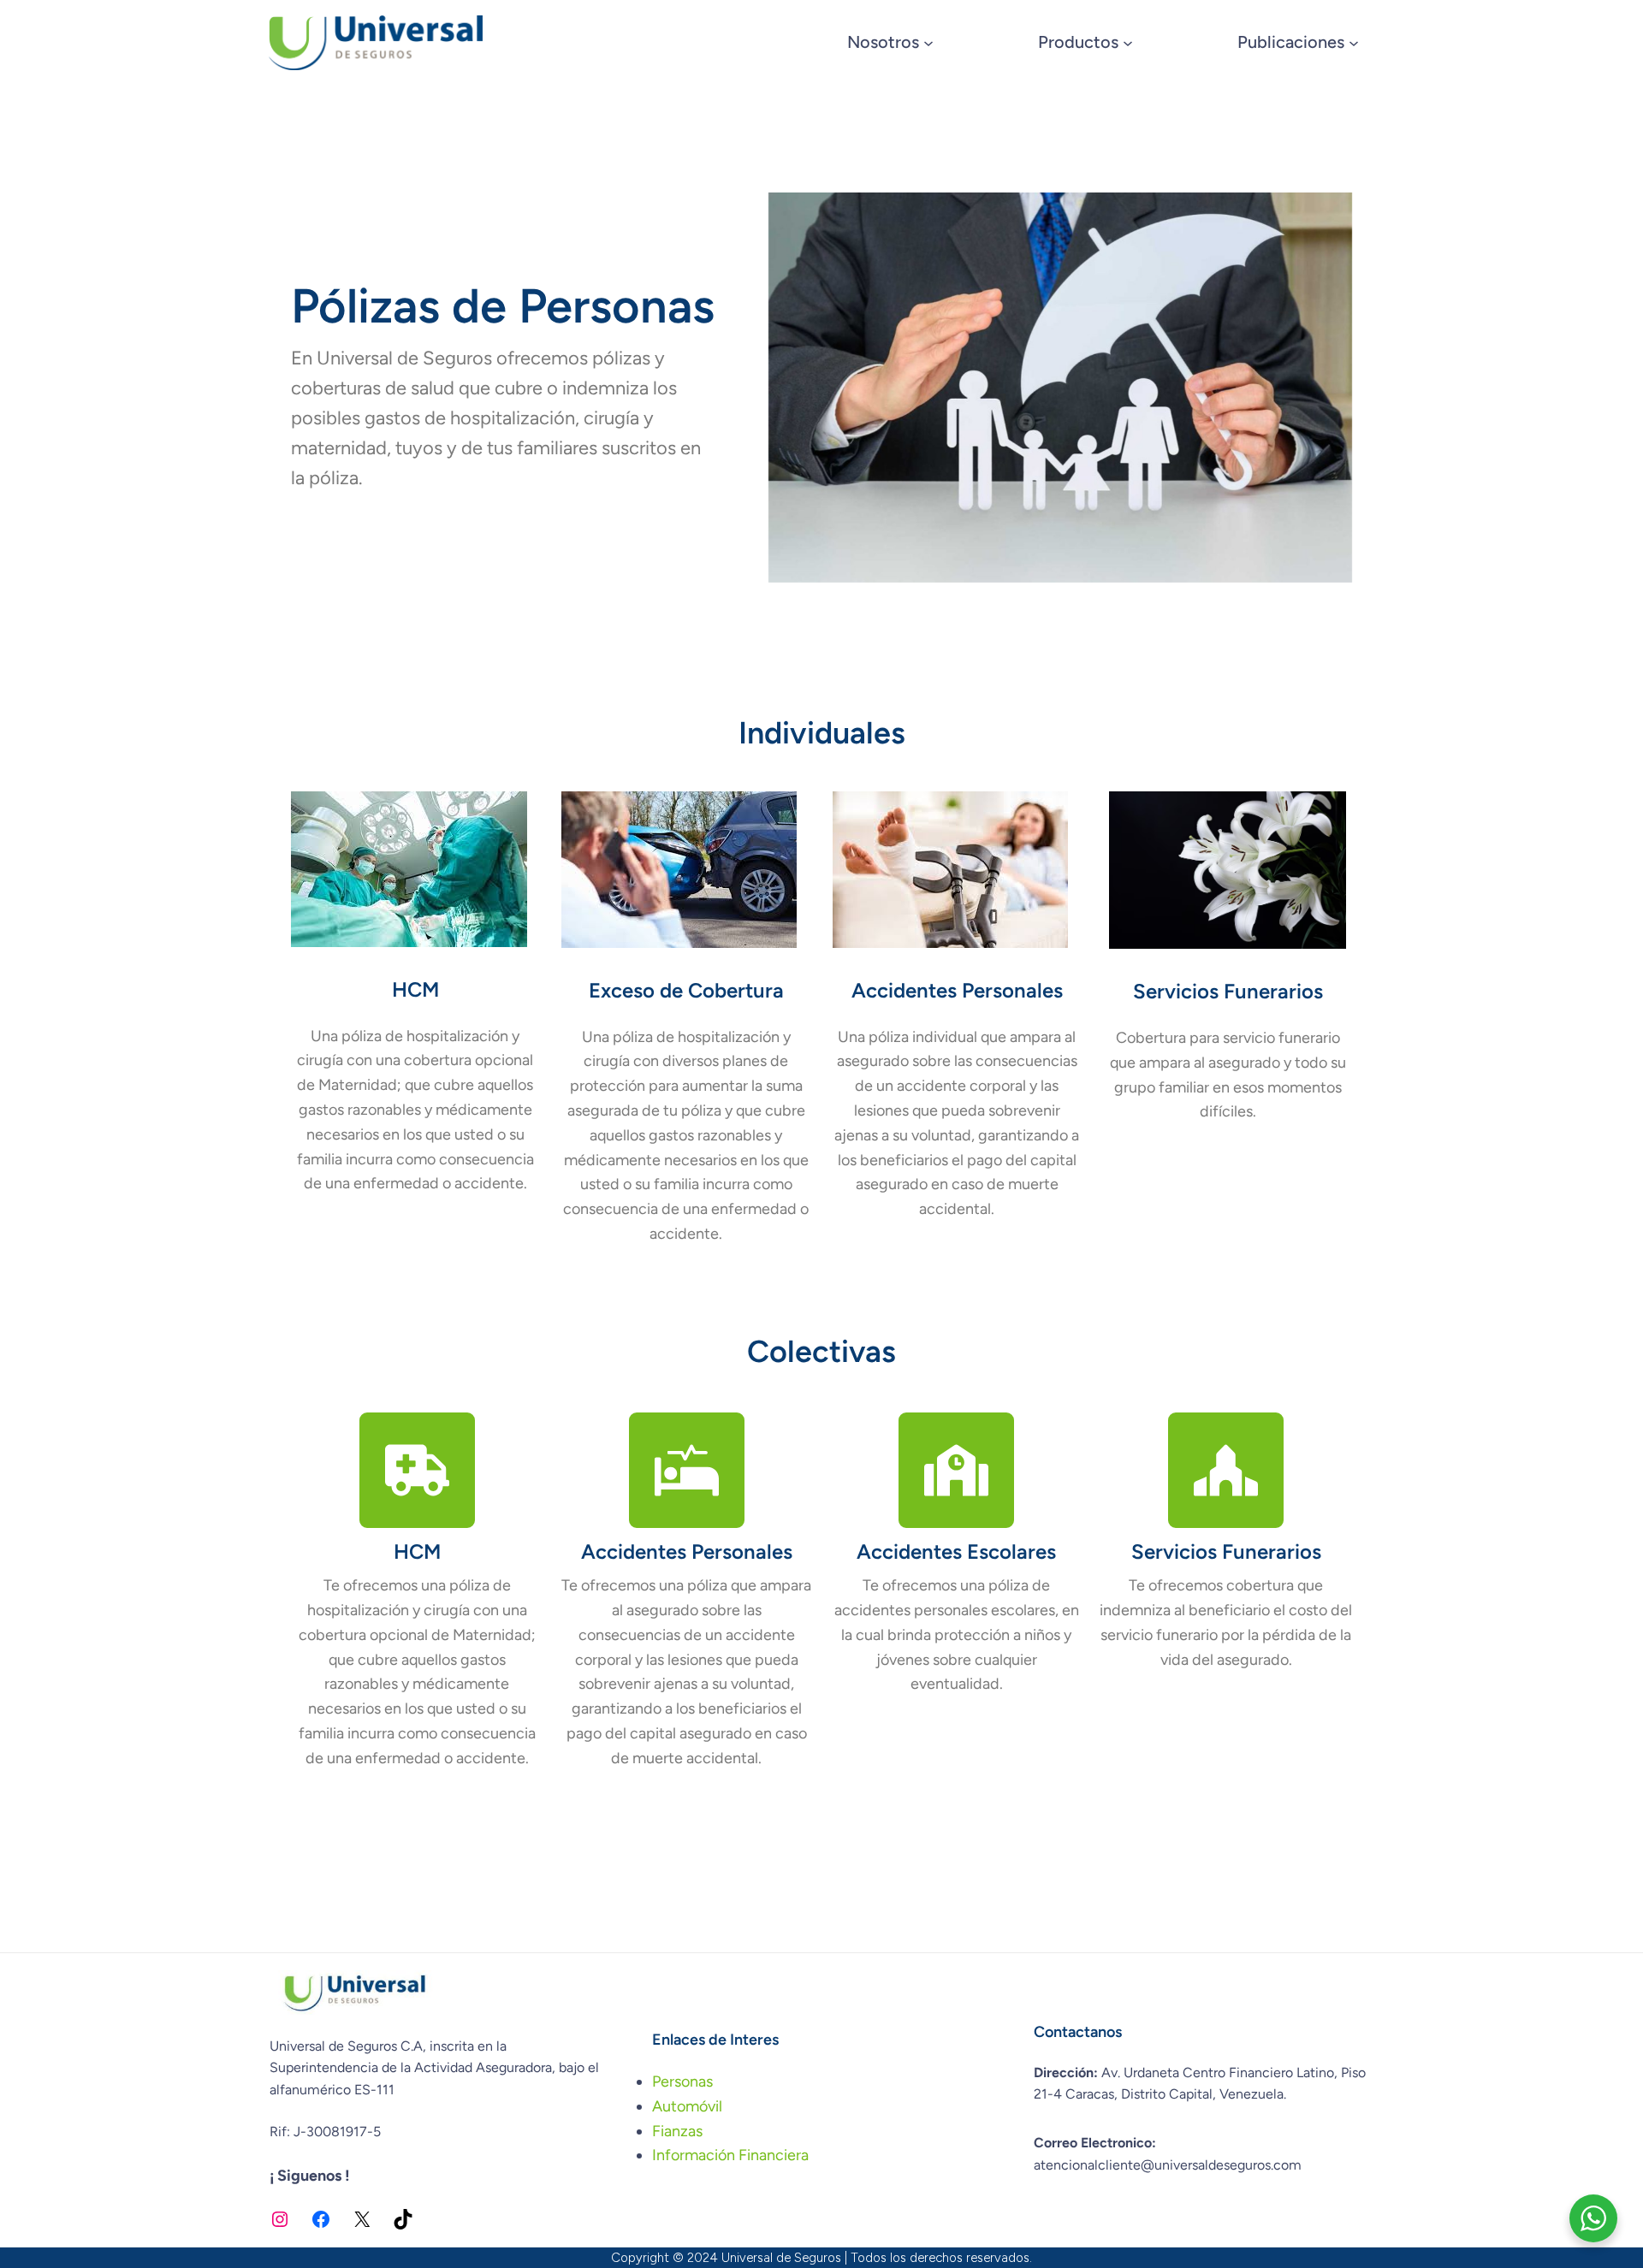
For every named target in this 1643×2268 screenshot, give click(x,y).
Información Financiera (730, 2155)
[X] (362, 2219)
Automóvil (687, 2106)
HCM (415, 989)
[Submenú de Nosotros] (928, 43)
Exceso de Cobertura (686, 990)
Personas (682, 2081)
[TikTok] (403, 2219)
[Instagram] (280, 2219)
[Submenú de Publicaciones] (1354, 43)
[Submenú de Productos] (1128, 43)
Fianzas (677, 2131)
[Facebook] (321, 2219)
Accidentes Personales (957, 990)
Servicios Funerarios (1228, 991)
